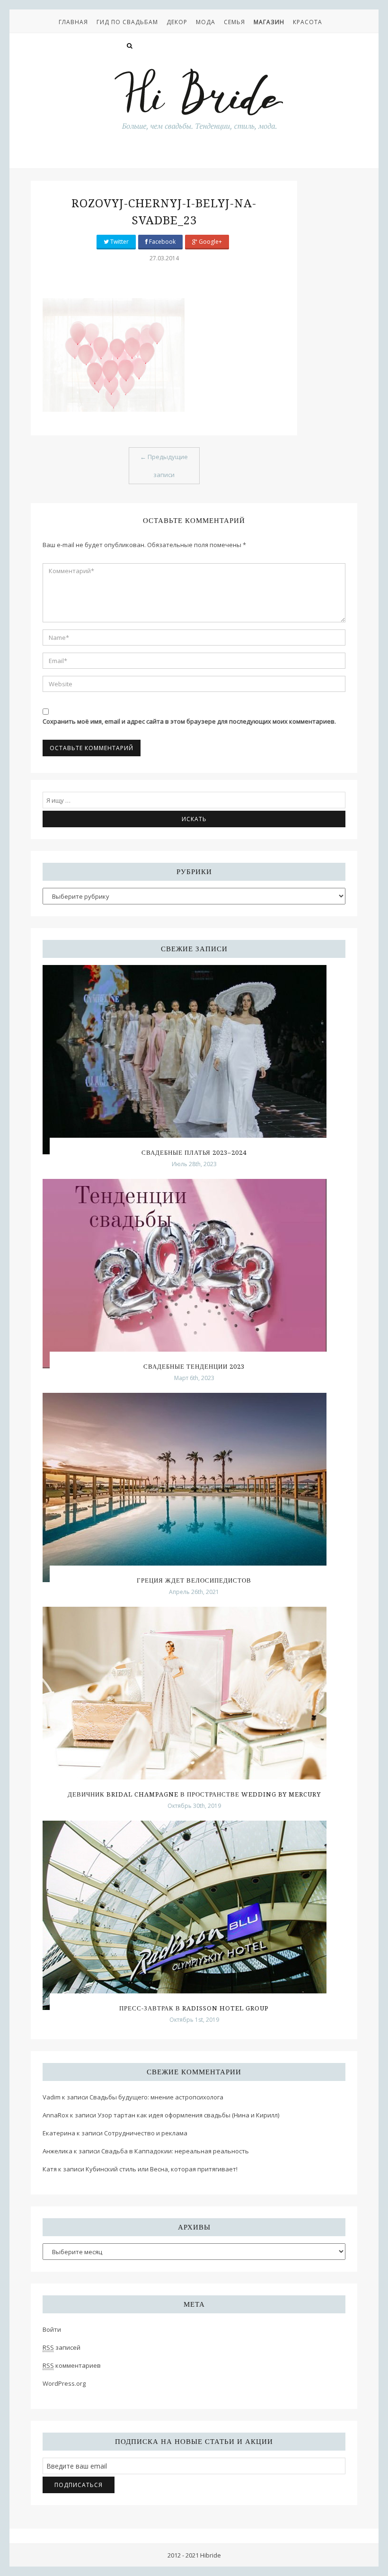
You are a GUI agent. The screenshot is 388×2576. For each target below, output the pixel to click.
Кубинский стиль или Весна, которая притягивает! (162, 2169)
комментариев (72, 2365)
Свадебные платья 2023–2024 (194, 1153)
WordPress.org (64, 2383)
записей (62, 2347)
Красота (308, 22)
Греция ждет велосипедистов (194, 1580)
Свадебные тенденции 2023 (194, 1367)
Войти (52, 2329)
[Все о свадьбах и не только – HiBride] (199, 99)
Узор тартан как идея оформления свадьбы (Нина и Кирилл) (188, 2115)
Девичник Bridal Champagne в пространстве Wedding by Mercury (194, 1794)
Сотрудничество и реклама (146, 2133)
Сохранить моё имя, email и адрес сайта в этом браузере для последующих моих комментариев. (189, 721)
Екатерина (59, 2133)
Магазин (269, 22)
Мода (206, 22)
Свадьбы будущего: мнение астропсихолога (156, 2097)
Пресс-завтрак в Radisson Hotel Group (194, 2008)
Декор (177, 22)
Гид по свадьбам (127, 22)
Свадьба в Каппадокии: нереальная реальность (175, 2151)
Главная (73, 22)
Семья (234, 22)
